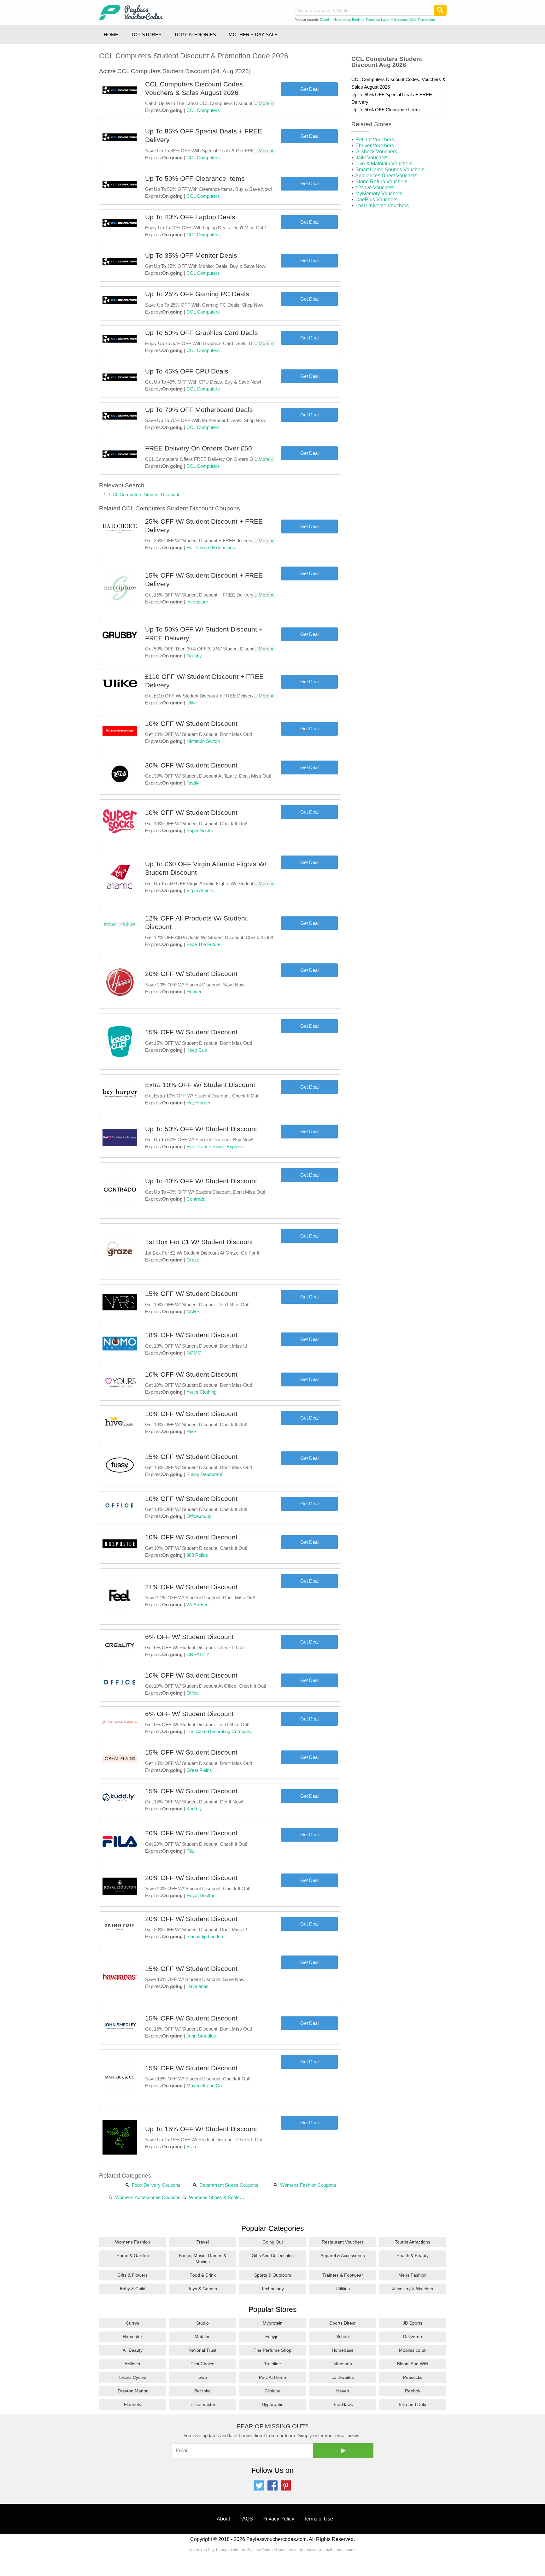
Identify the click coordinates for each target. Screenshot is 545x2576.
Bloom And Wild (413, 2364)
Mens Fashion (413, 2275)
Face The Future (203, 944)
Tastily (193, 783)
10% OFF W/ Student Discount (191, 723)
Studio (202, 2323)
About (223, 2519)
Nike (412, 20)
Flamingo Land (377, 20)
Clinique (273, 2391)
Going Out (273, 2242)
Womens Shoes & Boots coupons (214, 2198)
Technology (272, 2289)
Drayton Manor (133, 2391)
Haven (343, 2391)
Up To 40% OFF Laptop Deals (190, 217)
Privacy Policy (278, 2519)
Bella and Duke (413, 2404)
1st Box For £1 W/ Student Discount (199, 1242)
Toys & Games (202, 2289)
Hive (191, 1431)
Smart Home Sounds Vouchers (390, 170)
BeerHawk (343, 2404)
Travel (203, 2242)
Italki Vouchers (372, 158)
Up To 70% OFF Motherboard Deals (199, 410)
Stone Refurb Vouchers (381, 182)
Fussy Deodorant (204, 1474)
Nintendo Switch (203, 741)
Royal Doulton (201, 1895)
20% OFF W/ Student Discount (191, 974)
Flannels (132, 2404)
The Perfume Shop (272, 2350)
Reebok (413, 2391)
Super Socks (200, 830)
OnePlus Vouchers (376, 200)
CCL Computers (203, 110)
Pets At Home (272, 2377)
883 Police (197, 1555)
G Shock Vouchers (376, 152)
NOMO (194, 1353)
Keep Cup (197, 1050)
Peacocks (413, 2377)
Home (111, 35)
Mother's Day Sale (253, 35)
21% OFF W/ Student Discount (191, 1587)
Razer (193, 2147)
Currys (132, 2323)
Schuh (343, 2337)
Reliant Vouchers (375, 140)
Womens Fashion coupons (308, 2185)
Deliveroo (413, 2337)
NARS (193, 1312)
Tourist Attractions (413, 2242)
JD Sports (413, 2323)
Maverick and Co (204, 2086)
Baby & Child (133, 2289)
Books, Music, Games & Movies (203, 2258)
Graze (193, 1260)
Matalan (203, 2337)
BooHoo (358, 20)
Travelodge (426, 20)
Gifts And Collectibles (273, 2255)
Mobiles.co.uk (413, 2350)
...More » (264, 103)
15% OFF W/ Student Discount (191, 1032)
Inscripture (197, 602)
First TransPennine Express (215, 1147)
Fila (190, 1851)
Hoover (194, 992)
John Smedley (201, 2036)
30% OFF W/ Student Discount (191, 765)
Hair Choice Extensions (211, 547)
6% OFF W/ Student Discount (189, 1637)
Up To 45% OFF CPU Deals (187, 371)
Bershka (202, 2391)
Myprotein (273, 2323)
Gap (203, 2377)
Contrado (196, 1199)
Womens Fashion (133, 2242)
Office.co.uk (199, 1516)
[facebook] (272, 2489)
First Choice (202, 2364)
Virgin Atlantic (200, 890)
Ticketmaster (203, 2404)
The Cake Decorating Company (219, 1731)
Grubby (194, 656)
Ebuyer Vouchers (375, 146)
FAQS (246, 2519)
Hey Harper (198, 1103)
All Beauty (133, 2350)
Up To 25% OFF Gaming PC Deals (197, 294)
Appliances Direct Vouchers (386, 176)
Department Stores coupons (229, 2185)
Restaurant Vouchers (343, 2242)
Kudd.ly (194, 1809)
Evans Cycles (133, 2377)
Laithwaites (343, 2377)
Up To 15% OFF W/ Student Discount (201, 2129)
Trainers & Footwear (343, 2275)
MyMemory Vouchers (379, 194)
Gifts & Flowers (132, 2275)
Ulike (192, 703)
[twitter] (259, 2489)
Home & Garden (133, 2255)
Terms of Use (318, 2519)
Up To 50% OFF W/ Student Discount (201, 1129)
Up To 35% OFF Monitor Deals (191, 255)
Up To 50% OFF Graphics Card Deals (202, 333)
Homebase (343, 2350)
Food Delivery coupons (156, 2185)
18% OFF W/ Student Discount (191, 1335)
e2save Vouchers (375, 188)
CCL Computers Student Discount (144, 494)
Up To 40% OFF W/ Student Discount (201, 1181)
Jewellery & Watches (413, 2289)
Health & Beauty (413, 2255)
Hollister (133, 2364)
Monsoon (343, 2364)
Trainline (272, 2364)
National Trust (202, 2350)
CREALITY (198, 1654)
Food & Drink (203, 2275)
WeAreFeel (198, 1605)
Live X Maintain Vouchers (384, 164)
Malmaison (399, 20)
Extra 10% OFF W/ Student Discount (200, 1085)
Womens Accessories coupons (148, 2197)
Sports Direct (343, 2323)
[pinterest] (286, 2489)
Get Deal (309, 89)
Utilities (343, 2289)
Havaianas (197, 1986)
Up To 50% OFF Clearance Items (195, 178)
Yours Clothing (201, 1392)
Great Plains (199, 1770)
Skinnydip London (205, 1936)
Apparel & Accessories (343, 2255)
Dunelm (326, 20)
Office (193, 1693)
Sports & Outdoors (273, 2275)
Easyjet (272, 2337)
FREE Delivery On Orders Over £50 (199, 448)
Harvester (132, 2337)
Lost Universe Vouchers (382, 206)
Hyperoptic (342, 20)
